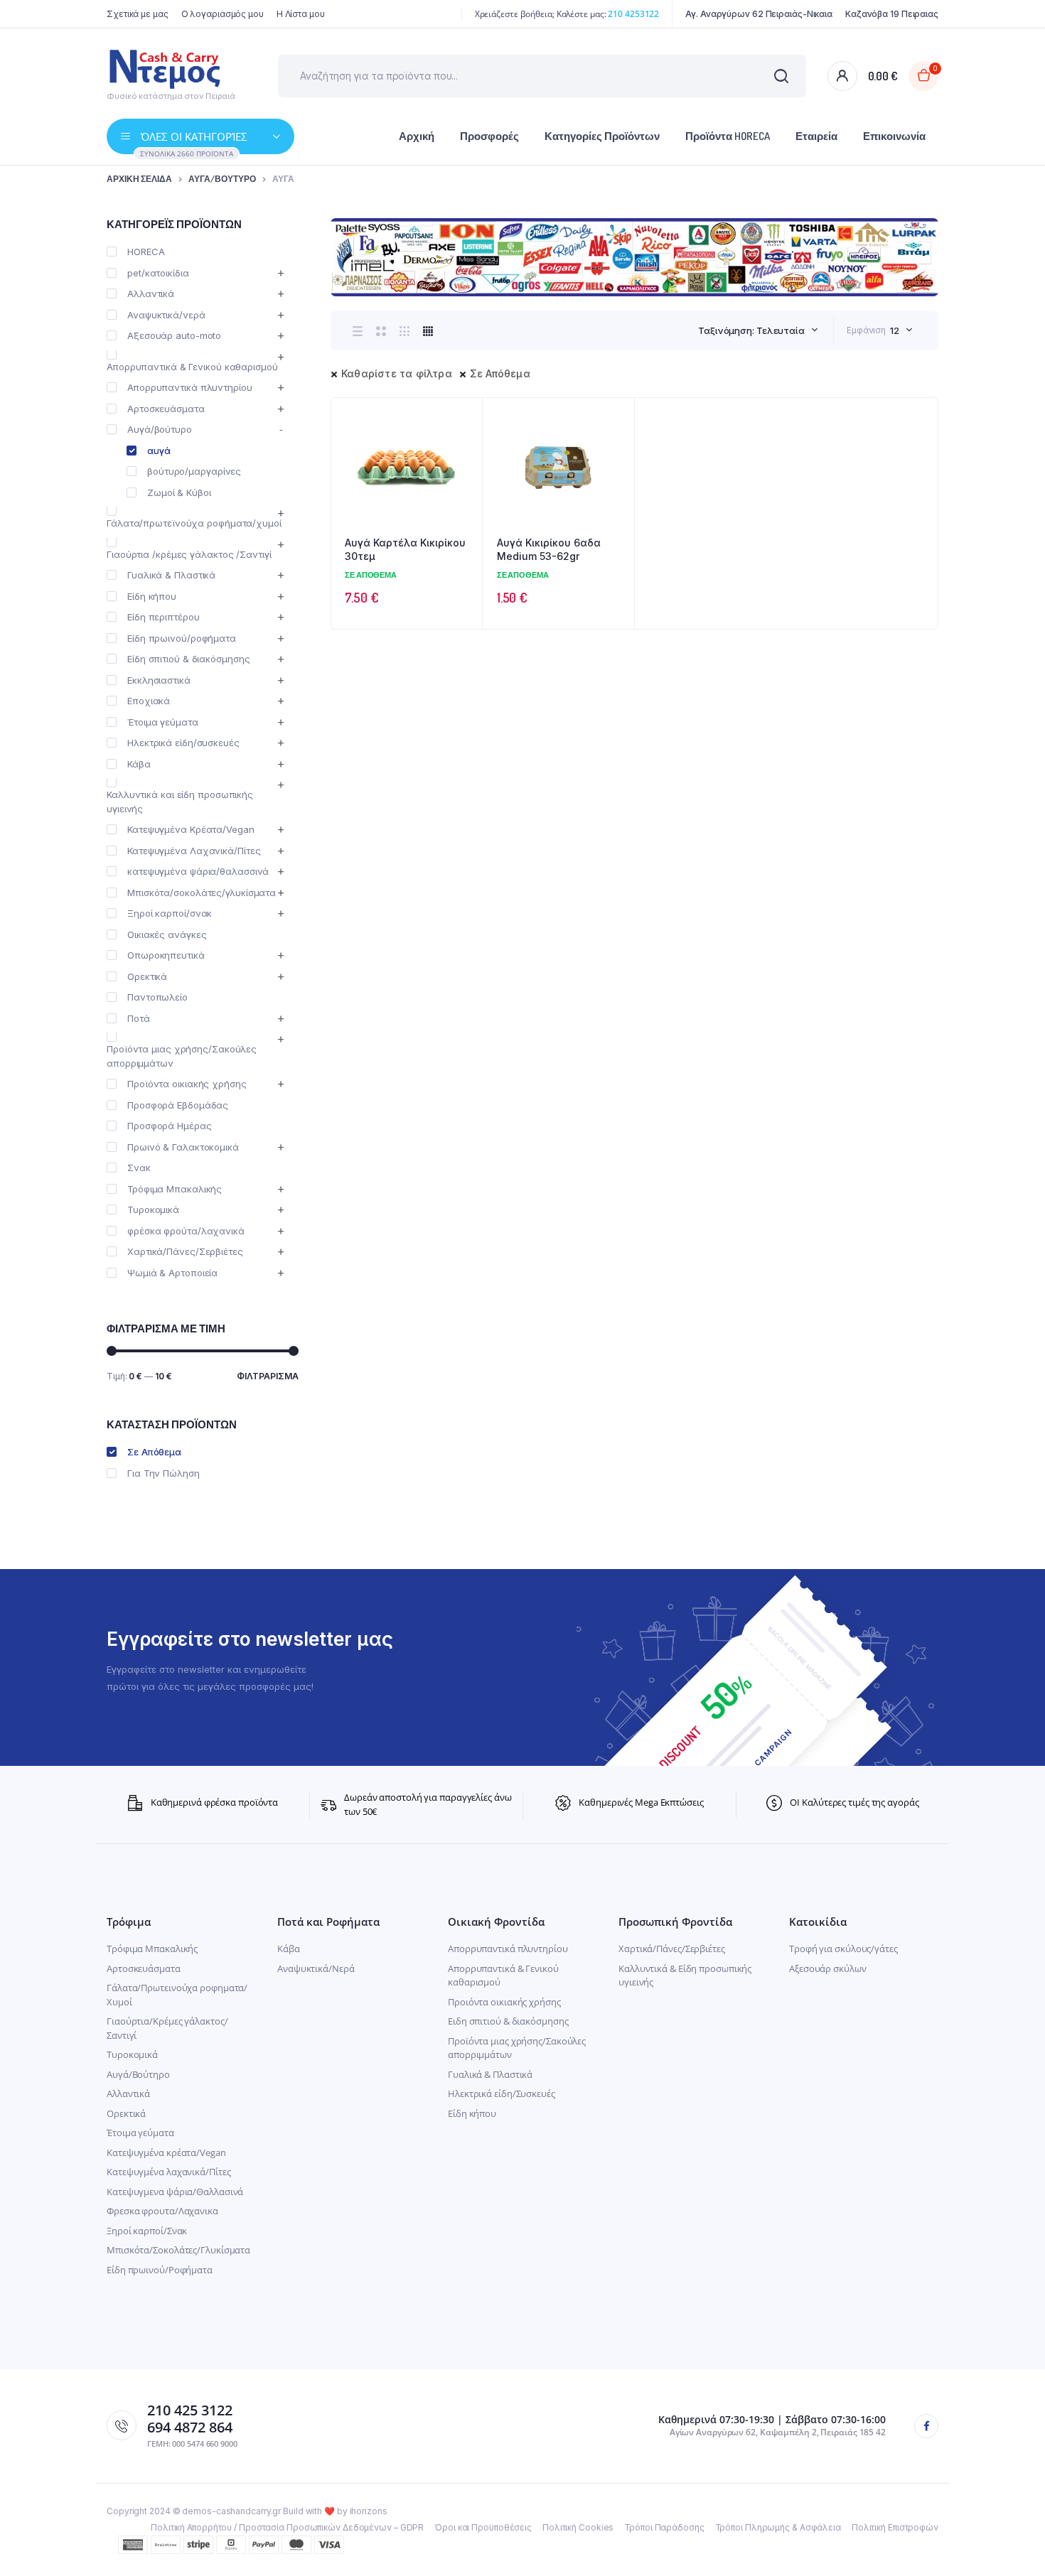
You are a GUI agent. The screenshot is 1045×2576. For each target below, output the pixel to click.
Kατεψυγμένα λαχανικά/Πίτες (168, 2172)
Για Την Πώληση (164, 1473)
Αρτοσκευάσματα (166, 409)
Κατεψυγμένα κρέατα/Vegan (166, 2152)
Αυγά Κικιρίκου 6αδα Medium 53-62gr (549, 550)
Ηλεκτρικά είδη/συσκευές (183, 743)
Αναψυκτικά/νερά (166, 315)
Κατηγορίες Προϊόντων (602, 136)
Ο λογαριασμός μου (223, 14)
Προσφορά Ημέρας (170, 1126)
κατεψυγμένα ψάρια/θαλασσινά (198, 871)
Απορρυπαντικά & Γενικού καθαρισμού (192, 367)
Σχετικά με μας (138, 14)
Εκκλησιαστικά (159, 680)
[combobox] (758, 330)
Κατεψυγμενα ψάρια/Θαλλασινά (175, 2192)
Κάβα (139, 764)
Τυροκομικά (153, 1209)
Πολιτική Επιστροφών (895, 2527)
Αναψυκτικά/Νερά (316, 1968)
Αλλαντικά (151, 293)
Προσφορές (489, 136)
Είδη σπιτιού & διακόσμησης (188, 659)
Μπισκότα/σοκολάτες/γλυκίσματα (202, 893)
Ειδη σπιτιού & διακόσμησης (508, 2021)
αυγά (159, 451)
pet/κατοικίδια (158, 273)
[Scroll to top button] (1013, 2544)
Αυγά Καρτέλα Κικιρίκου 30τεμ (405, 550)
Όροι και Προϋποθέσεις (483, 2527)
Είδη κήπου (152, 596)
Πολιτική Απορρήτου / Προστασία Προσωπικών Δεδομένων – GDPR (287, 2527)
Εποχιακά (149, 701)
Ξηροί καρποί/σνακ (170, 913)
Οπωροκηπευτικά (166, 955)
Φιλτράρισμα (268, 1376)
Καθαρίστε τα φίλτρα (397, 373)
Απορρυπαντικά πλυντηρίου (190, 387)
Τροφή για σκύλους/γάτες (843, 1949)
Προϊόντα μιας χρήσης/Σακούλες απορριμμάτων (182, 1056)
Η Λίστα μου (301, 14)
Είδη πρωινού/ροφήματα (182, 638)
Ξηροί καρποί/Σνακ (147, 2231)
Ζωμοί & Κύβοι (179, 492)
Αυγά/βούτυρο (222, 179)
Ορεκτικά (147, 976)
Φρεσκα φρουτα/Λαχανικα (162, 2211)
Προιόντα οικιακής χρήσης (504, 2002)
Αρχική (417, 136)
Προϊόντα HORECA (728, 136)
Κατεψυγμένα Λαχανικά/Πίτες (194, 851)
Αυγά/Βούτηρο (138, 2074)
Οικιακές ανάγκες (167, 934)
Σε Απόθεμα (500, 373)
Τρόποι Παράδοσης (664, 2527)
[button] (464, 454)
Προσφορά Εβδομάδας (178, 1105)
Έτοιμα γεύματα (163, 722)
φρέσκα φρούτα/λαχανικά (186, 1231)
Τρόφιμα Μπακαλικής (175, 1189)
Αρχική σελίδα (139, 179)
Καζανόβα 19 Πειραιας (892, 14)
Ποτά (139, 1018)
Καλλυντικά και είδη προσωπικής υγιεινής (180, 802)
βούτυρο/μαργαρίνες (194, 471)
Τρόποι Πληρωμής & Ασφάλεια (778, 2527)
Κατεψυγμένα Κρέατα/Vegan (191, 829)
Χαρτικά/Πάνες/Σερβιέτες (185, 1251)
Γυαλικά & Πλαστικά (171, 575)
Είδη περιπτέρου (164, 617)
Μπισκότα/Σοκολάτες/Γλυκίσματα (178, 2250)
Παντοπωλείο (157, 997)
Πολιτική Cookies (578, 2527)
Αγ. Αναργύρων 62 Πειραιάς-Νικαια (759, 14)
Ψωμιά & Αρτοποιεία (172, 1273)
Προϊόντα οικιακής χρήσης (187, 1084)
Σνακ (139, 1168)
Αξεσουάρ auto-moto (174, 335)
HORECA (146, 252)
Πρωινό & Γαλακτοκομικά (183, 1147)
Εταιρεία (816, 136)
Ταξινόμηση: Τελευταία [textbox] (751, 330)
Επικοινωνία (894, 136)
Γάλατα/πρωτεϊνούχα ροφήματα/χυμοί (194, 523)
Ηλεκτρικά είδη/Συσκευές (502, 2093)
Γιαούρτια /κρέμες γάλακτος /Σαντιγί (189, 554)
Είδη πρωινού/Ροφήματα (160, 2270)
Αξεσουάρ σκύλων (828, 1968)
